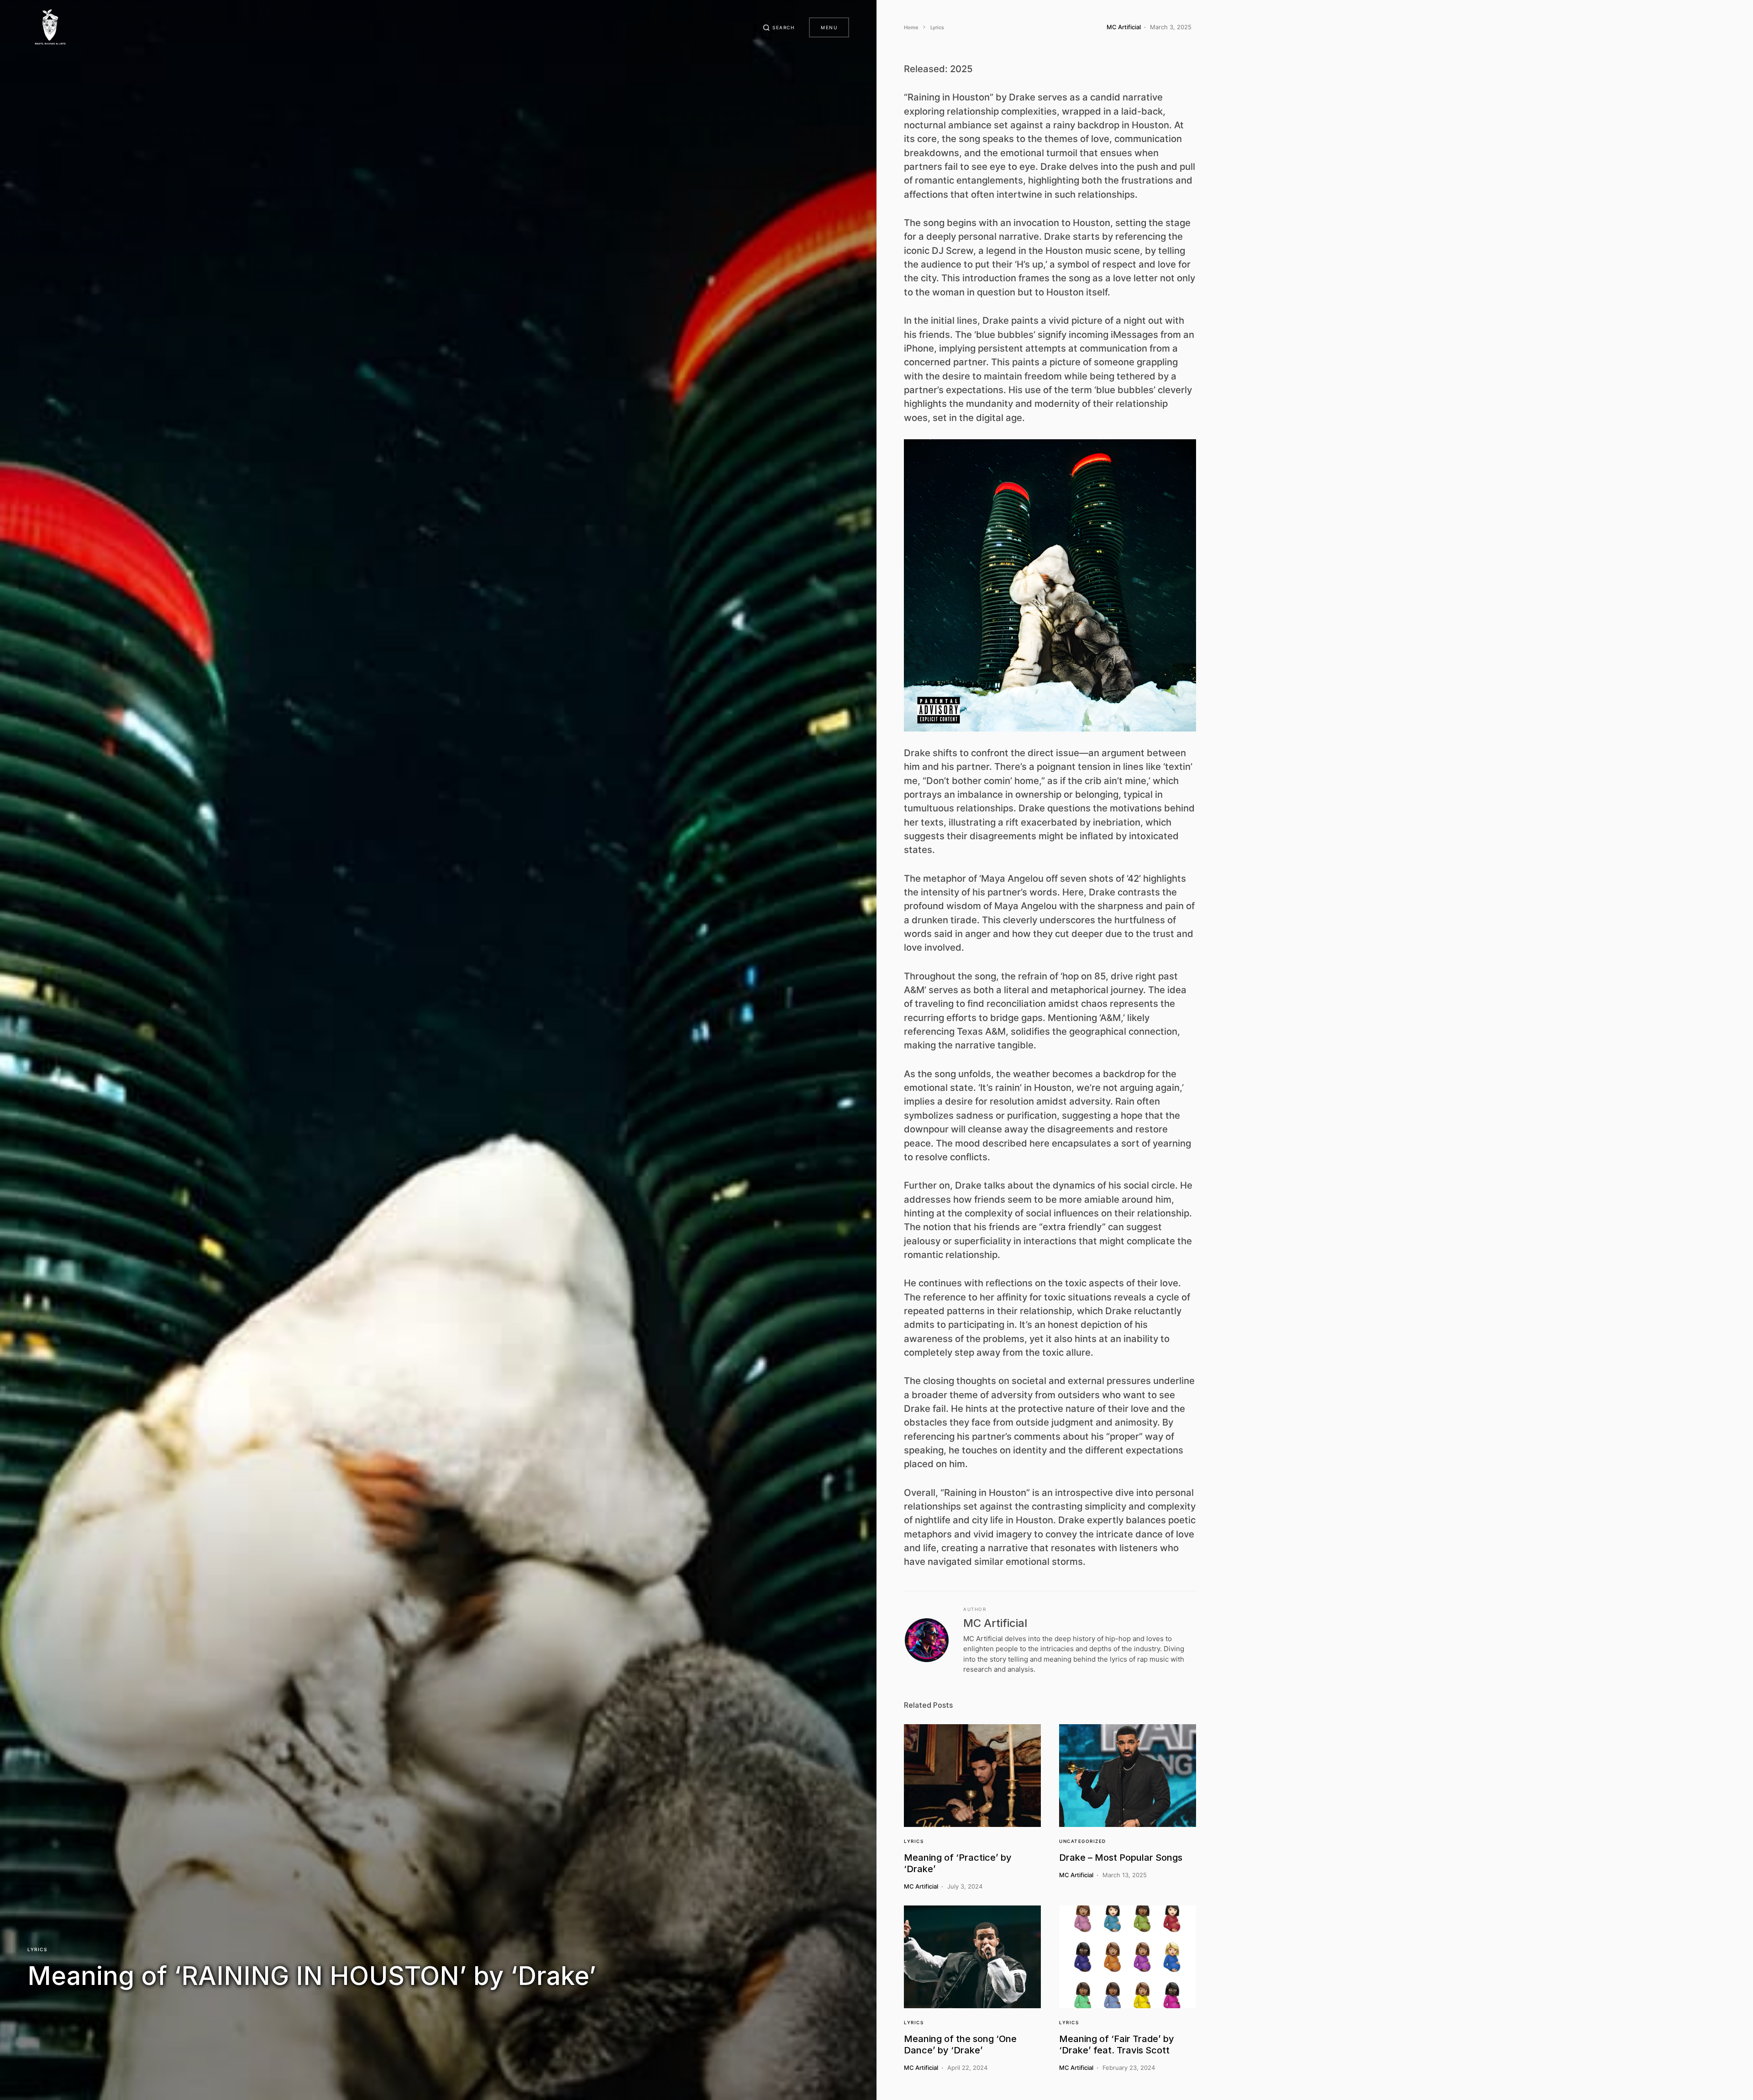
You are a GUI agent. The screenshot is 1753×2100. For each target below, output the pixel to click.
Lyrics (37, 1949)
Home (911, 27)
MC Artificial (995, 1623)
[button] (779, 27)
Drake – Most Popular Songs (1121, 1858)
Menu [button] (829, 27)
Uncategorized (1083, 1841)
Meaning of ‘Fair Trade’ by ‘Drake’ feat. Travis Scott (1117, 2045)
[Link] (972, 1776)
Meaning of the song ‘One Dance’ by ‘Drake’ (960, 2045)
